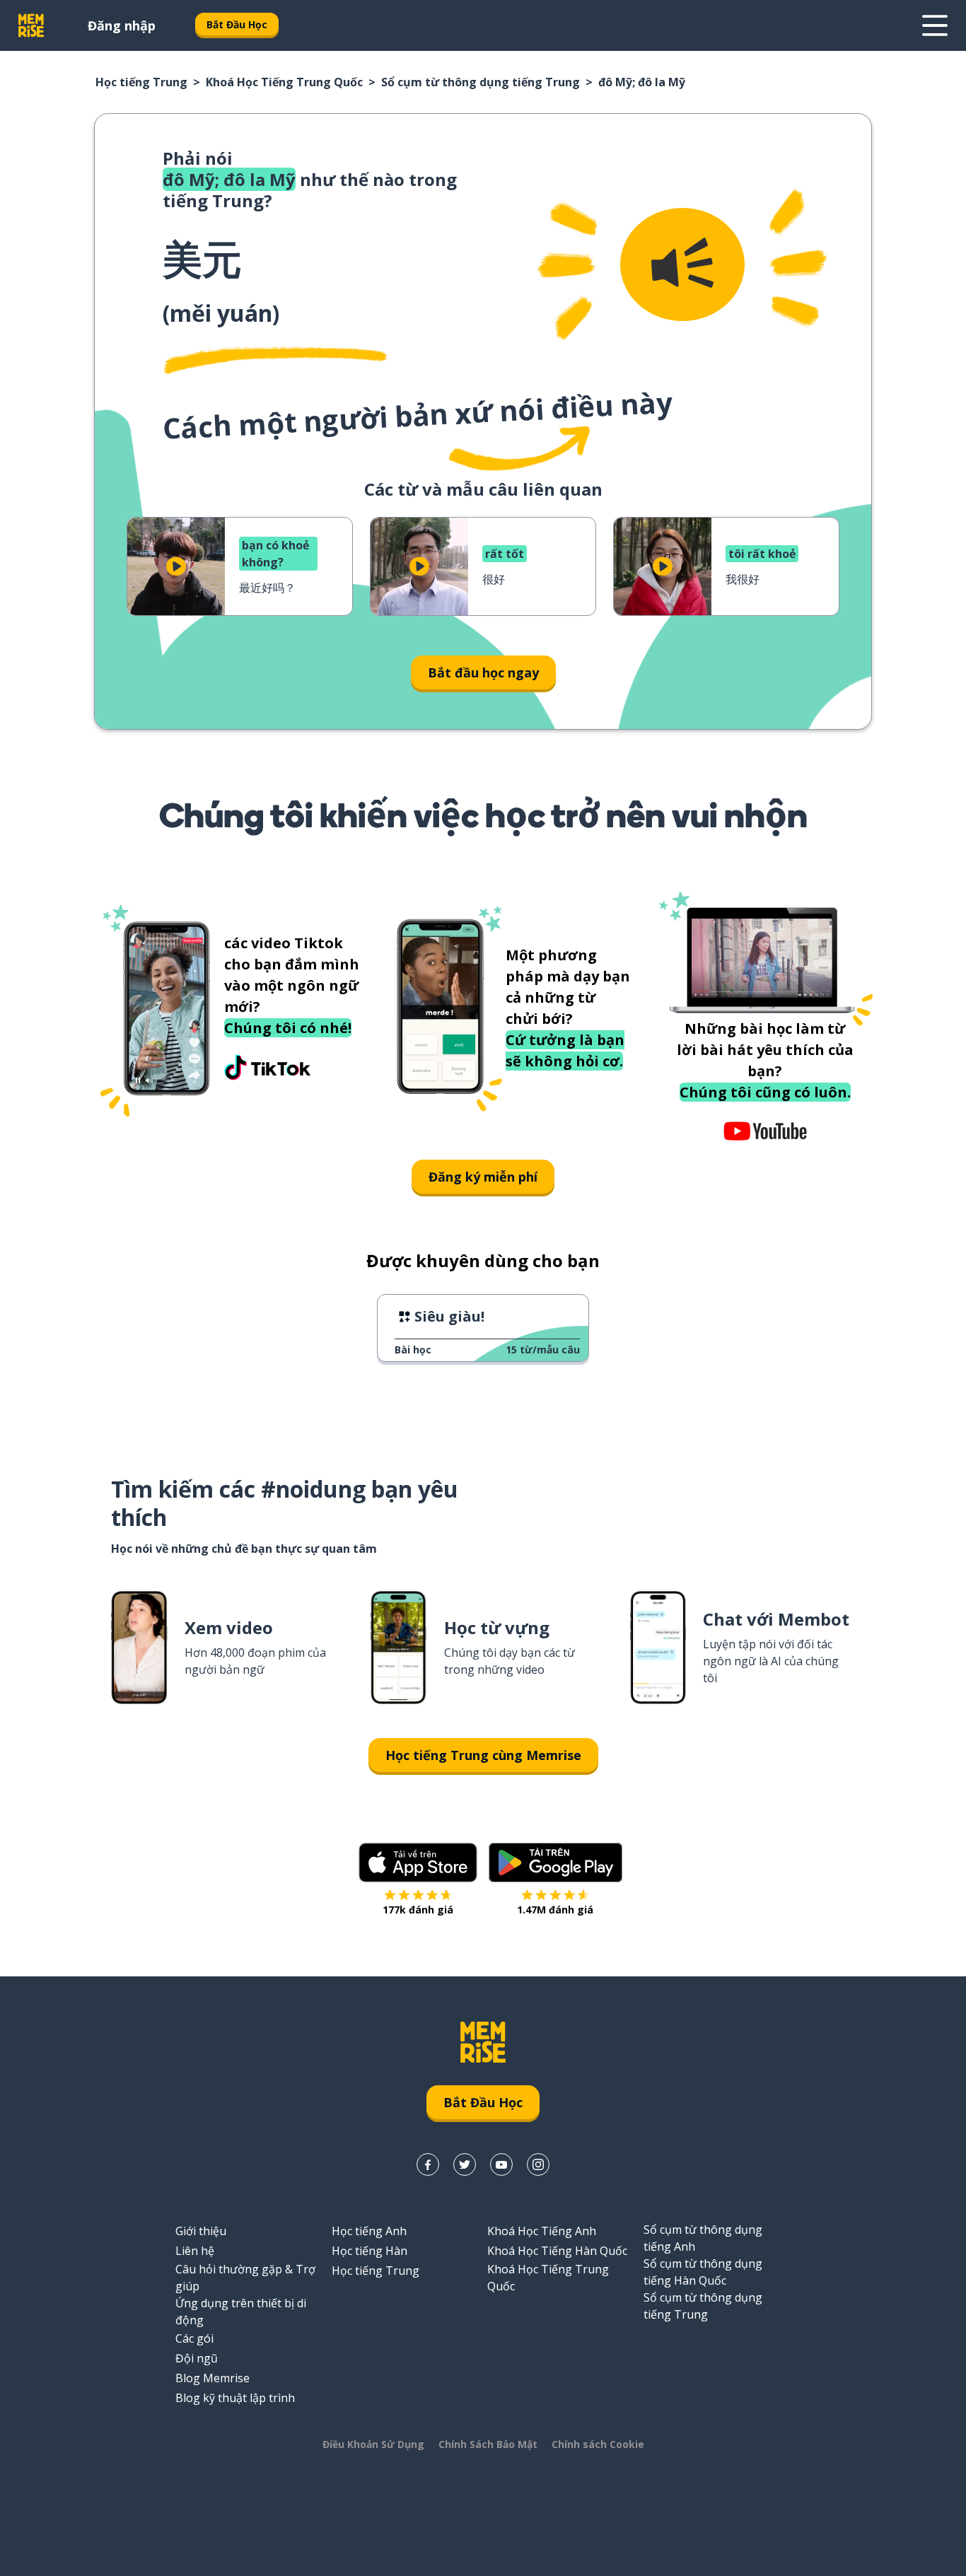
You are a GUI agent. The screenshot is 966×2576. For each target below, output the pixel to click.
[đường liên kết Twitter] (465, 2164)
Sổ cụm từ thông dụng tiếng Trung (481, 82)
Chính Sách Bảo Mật (488, 2444)
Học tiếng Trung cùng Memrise (483, 1755)
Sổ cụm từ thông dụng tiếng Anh (703, 2238)
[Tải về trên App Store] (418, 1863)
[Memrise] (31, 25)
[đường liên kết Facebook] (428, 2164)
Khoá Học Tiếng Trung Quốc (284, 82)
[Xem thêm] (935, 25)
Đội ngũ (197, 2358)
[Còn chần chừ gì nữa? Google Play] (555, 1863)
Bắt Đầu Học (237, 24)
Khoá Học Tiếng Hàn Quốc (557, 2251)
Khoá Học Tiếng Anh (542, 2231)
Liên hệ (195, 2251)
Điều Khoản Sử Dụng (373, 2444)
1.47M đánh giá (555, 1910)
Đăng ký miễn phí (483, 1177)
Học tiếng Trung (141, 82)
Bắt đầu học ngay (483, 672)
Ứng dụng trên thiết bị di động (241, 2312)
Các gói (194, 2338)
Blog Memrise (213, 2378)
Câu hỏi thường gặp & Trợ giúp (245, 2278)
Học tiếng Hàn (369, 2251)
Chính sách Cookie (598, 2444)
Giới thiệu (201, 2231)
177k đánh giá (418, 1910)
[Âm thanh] (682, 264)
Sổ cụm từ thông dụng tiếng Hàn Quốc (703, 2272)
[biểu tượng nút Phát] (176, 566)
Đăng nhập (122, 25)
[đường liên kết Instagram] (538, 2164)
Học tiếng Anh (369, 2231)
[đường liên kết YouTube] (501, 2164)
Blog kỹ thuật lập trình (235, 2398)
